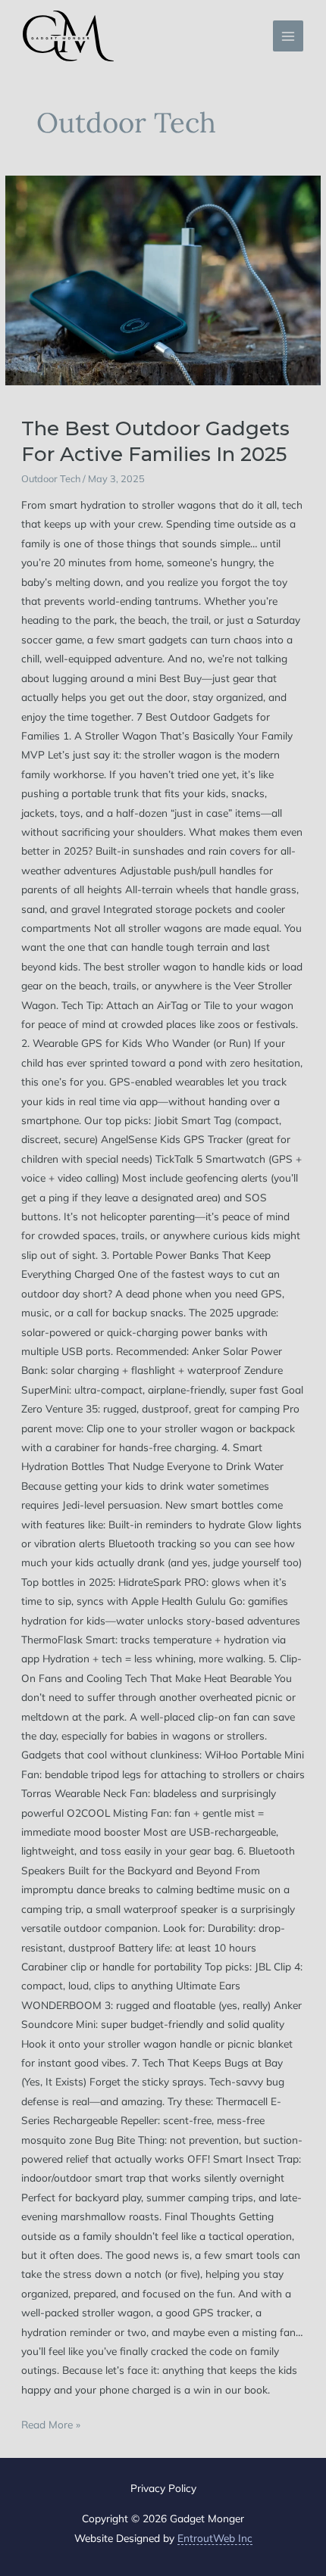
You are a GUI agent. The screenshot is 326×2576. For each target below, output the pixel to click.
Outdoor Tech (51, 478)
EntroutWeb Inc (215, 2538)
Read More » (51, 2423)
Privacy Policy (163, 2488)
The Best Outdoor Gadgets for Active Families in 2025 (155, 441)
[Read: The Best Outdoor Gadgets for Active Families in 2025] (163, 280)
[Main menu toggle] (288, 36)
